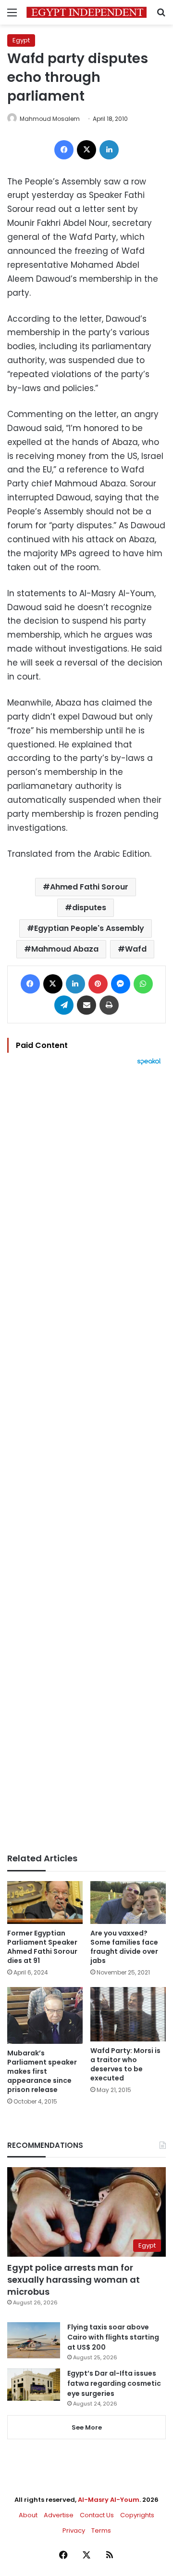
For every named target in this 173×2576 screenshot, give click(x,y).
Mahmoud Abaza (65, 949)
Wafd (136, 949)
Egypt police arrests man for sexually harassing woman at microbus (74, 2280)
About (28, 2515)
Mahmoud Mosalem (50, 119)
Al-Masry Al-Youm (109, 2500)
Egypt (21, 40)
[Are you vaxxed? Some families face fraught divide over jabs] (128, 1903)
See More (87, 2427)
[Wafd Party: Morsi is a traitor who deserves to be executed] (128, 2014)
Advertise (59, 2515)
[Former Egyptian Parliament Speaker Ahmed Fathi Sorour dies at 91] (45, 1903)
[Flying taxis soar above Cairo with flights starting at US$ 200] (34, 2340)
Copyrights (137, 2515)
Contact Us (97, 2515)
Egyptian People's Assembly (89, 928)
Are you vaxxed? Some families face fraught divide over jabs (124, 1947)
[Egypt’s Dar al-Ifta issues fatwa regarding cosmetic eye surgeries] (34, 2384)
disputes (89, 908)
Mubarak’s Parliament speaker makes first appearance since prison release (42, 2071)
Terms (101, 2530)
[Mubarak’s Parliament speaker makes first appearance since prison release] (45, 2015)
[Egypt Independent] (86, 12)
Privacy (74, 2530)
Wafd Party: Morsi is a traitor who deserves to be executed (125, 2064)
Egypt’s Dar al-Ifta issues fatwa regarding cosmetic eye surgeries (114, 2383)
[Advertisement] (86, 1459)
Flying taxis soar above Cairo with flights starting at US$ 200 (113, 2337)
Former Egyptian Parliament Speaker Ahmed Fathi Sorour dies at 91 (42, 1947)
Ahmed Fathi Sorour (89, 887)
